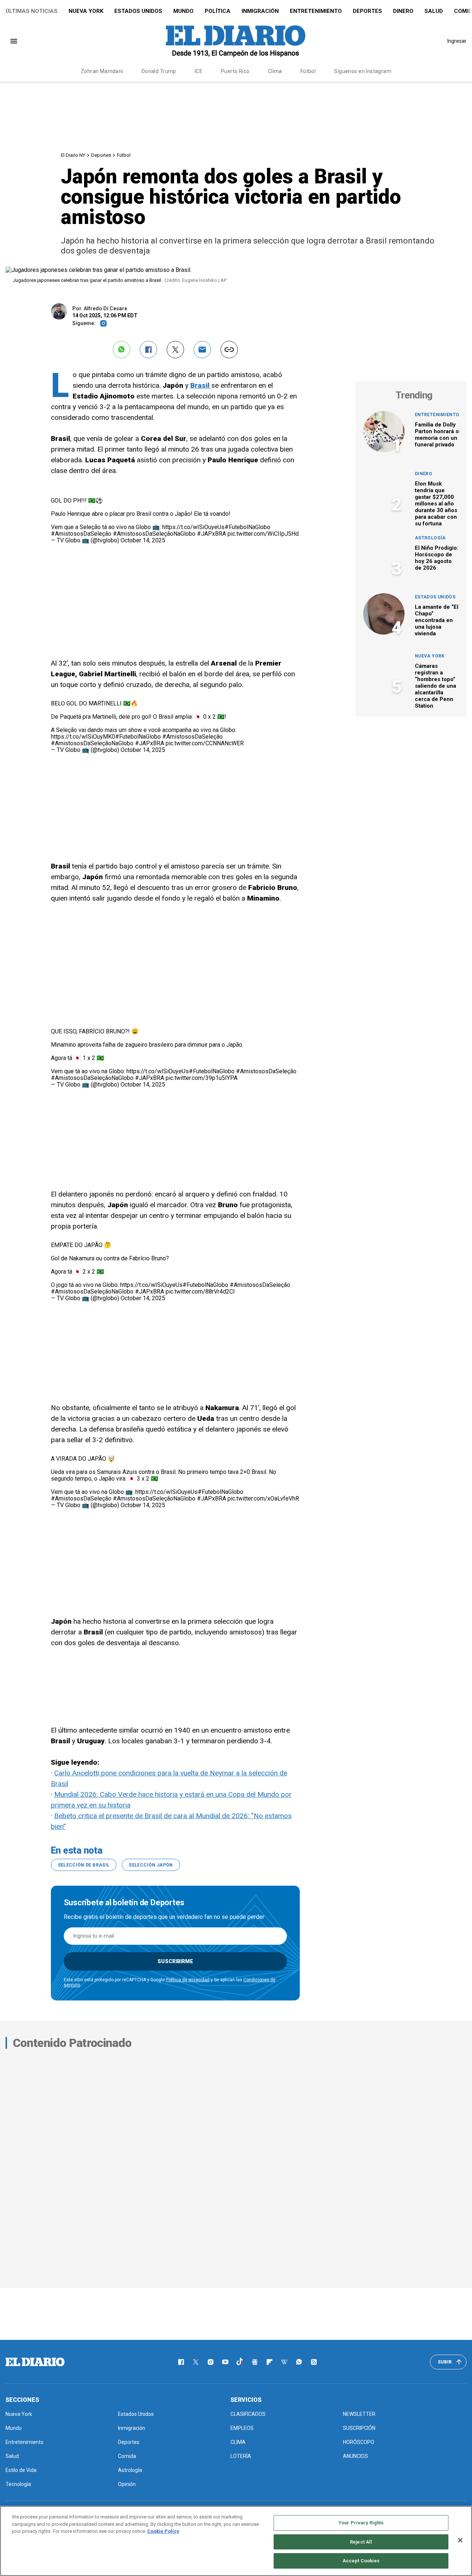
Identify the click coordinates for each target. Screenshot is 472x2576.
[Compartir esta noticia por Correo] (202, 350)
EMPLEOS (242, 2428)
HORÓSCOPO (359, 2442)
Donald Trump (159, 71)
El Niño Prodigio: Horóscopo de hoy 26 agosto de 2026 (437, 558)
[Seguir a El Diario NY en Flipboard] (270, 2362)
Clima (275, 71)
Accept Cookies (361, 2561)
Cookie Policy (163, 2531)
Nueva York (86, 11)
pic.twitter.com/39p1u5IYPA (202, 1078)
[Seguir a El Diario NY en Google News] (255, 2362)
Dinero (403, 11)
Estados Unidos (138, 11)
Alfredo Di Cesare (105, 308)
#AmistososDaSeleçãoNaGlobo (154, 534)
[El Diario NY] (236, 41)
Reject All (361, 2542)
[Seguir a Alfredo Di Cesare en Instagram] (103, 323)
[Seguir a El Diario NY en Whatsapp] (299, 2362)
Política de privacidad (188, 1980)
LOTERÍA (241, 2456)
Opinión (127, 2484)
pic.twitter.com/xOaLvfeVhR (263, 1498)
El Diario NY (73, 155)
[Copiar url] (229, 350)
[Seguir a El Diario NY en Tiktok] (240, 2362)
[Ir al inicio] (35, 2362)
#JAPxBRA (211, 534)
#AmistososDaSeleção (81, 534)
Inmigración (260, 11)
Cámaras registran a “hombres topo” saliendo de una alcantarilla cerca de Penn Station (435, 686)
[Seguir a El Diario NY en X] (196, 2362)
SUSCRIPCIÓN (359, 2428)
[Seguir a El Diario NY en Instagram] (211, 2362)
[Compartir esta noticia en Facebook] (148, 350)
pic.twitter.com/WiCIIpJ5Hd (263, 534)
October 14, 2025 (143, 540)
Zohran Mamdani (102, 71)
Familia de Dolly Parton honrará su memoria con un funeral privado (438, 435)
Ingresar (457, 41)
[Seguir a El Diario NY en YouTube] (225, 2362)
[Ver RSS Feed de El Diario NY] (314, 2362)
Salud (434, 11)
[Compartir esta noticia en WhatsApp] (122, 350)
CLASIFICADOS (248, 2414)
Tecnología (18, 2484)
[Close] (460, 2540)
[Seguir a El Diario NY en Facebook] (181, 2362)
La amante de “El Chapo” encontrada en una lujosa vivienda (437, 620)
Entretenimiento (316, 11)
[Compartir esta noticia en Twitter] (175, 350)
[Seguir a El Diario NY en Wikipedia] (284, 2362)
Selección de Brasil (84, 1865)
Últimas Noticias (32, 11)
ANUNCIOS (355, 2456)
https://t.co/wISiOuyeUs (193, 527)
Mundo (183, 11)
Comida (127, 2456)
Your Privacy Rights (361, 2523)
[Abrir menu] (14, 41)
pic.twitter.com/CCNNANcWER (205, 743)
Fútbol (308, 71)
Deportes (367, 11)
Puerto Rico (235, 71)
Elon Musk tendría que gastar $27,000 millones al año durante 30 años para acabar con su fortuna (436, 504)
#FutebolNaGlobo (247, 527)
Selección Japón (151, 1865)
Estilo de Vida (21, 2470)
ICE (199, 71)
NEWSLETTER (359, 2414)
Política (218, 11)
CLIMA (238, 2442)
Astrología (430, 538)
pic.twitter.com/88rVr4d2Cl (200, 1292)
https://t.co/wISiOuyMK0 (83, 737)
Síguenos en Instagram (363, 71)
